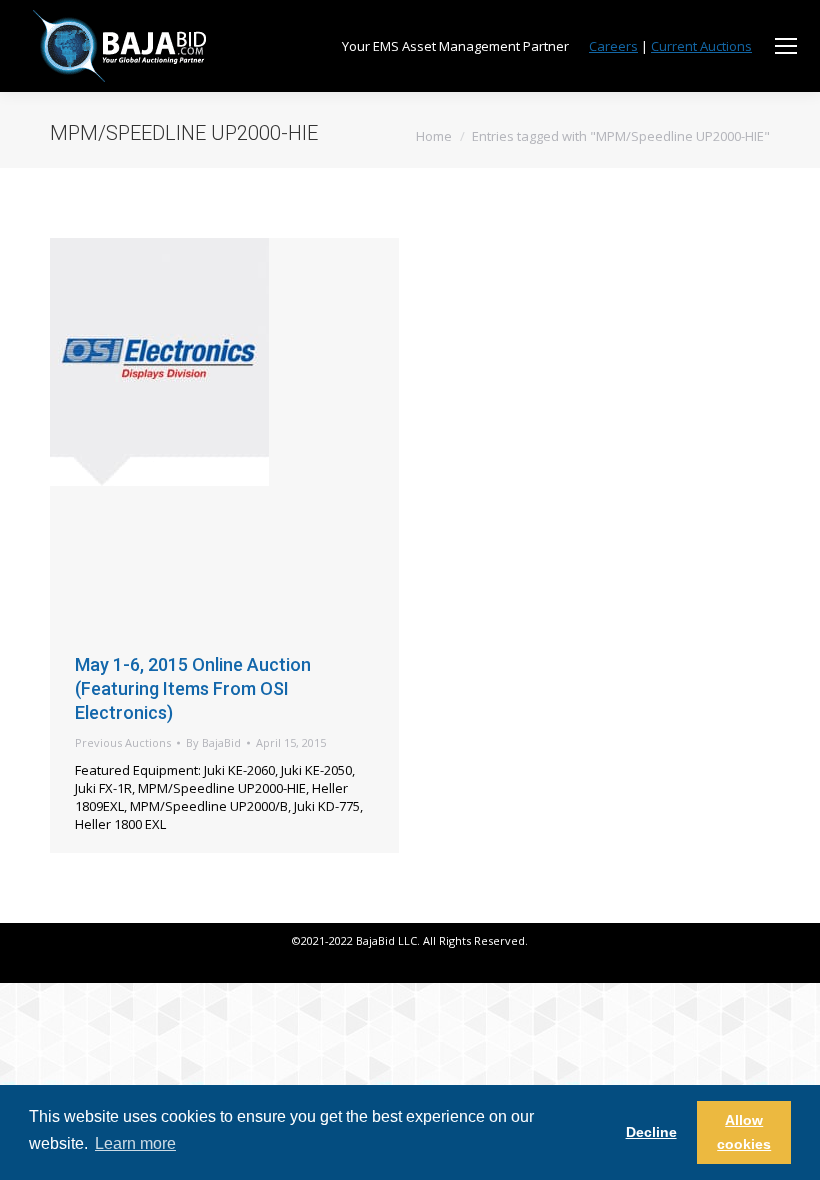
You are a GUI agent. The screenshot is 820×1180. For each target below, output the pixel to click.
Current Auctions (701, 46)
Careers (613, 46)
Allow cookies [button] (744, 1132)
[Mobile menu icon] (786, 46)
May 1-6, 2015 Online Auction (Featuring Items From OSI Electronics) (193, 688)
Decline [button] (651, 1132)
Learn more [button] (135, 1143)
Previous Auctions (123, 742)
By (213, 742)
